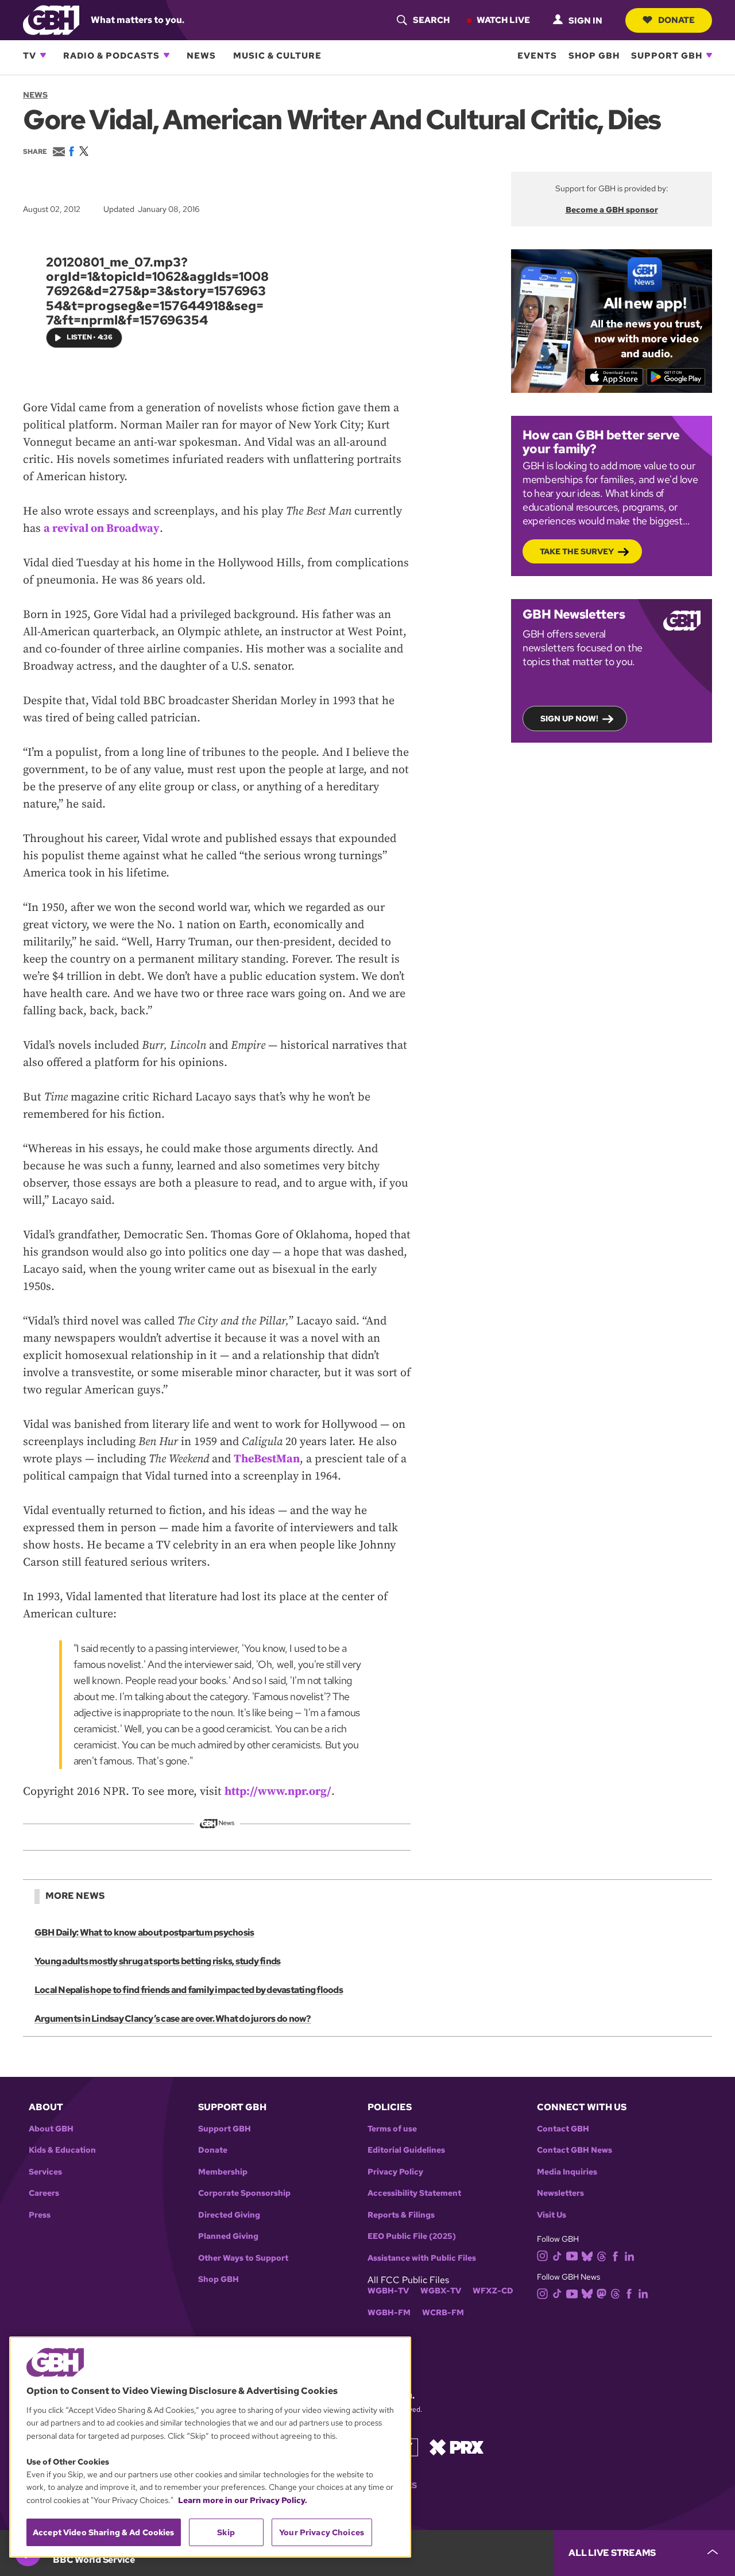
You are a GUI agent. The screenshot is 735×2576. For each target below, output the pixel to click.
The (244, 1459)
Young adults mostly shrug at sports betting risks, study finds (157, 1961)
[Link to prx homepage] (457, 2446)
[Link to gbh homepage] (51, 19)
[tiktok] (557, 2255)
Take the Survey (577, 551)
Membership (223, 2172)
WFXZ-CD (493, 2291)
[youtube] (572, 2255)
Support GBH (667, 55)
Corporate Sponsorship (244, 2193)
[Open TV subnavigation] (43, 55)
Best (265, 1459)
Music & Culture (277, 55)
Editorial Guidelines (406, 2150)
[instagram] (543, 2255)
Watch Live (503, 20)
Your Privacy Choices (322, 2532)
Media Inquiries (567, 2172)
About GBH (51, 2129)
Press (40, 2215)
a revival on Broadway (102, 529)
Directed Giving (229, 2215)
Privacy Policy (395, 2172)
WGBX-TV (441, 2291)
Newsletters (560, 2193)
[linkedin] (629, 2255)
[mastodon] (601, 2293)
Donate (676, 20)
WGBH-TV (388, 2291)
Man (288, 1459)
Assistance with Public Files (422, 2258)
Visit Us (552, 2215)
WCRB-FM (443, 2313)
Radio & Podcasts (111, 55)
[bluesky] (587, 2255)
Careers (44, 2193)
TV (30, 55)
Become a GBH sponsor (612, 210)
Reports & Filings (401, 2215)
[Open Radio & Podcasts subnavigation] (167, 55)
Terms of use (392, 2129)
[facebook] (615, 2255)
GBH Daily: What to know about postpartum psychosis (144, 1932)
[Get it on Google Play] (676, 377)
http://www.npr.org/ (278, 1792)
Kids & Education (62, 2150)
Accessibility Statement (414, 2193)
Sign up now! (569, 719)
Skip (226, 2532)
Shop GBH (594, 55)
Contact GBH (563, 2129)
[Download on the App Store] (614, 377)
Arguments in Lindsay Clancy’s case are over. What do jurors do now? (173, 2019)
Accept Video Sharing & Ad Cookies (104, 2532)
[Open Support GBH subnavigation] (709, 55)
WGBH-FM (389, 2313)
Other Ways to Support (243, 2258)
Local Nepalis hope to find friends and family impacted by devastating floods (189, 1990)
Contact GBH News (575, 2150)
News (201, 55)
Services (45, 2172)
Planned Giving (228, 2236)
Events (537, 55)
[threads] (601, 2255)
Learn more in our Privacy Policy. (243, 2500)
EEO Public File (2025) (412, 2236)
